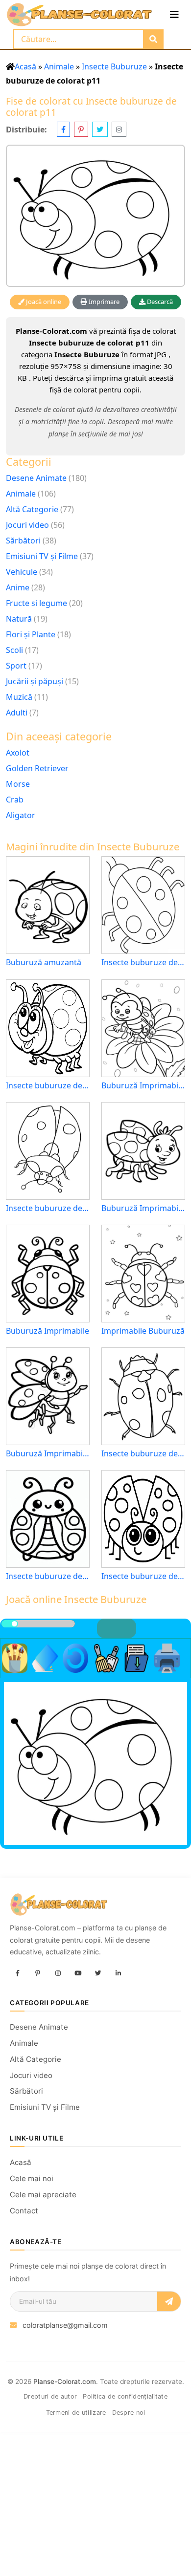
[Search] (153, 39)
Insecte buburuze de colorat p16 (143, 1454)
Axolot (18, 753)
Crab (15, 800)
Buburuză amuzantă (44, 963)
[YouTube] (78, 1974)
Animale (59, 66)
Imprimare (103, 302)
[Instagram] (58, 1974)
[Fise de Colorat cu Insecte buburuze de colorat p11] (95, 216)
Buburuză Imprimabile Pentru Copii (143, 1086)
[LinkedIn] (118, 1974)
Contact (24, 2211)
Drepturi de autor (50, 2396)
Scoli (14, 650)
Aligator (21, 815)
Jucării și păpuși (35, 681)
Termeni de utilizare (76, 2413)
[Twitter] (98, 1974)
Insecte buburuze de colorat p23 (143, 1576)
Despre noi (129, 2413)
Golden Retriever (37, 768)
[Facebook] (18, 1974)
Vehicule (22, 572)
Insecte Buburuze (114, 66)
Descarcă (159, 302)
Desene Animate (36, 478)
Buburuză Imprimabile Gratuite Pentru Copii (48, 1454)
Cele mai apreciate (43, 2195)
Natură (19, 619)
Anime (18, 587)
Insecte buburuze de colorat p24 (48, 1086)
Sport (16, 666)
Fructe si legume (36, 603)
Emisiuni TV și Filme (42, 556)
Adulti (17, 713)
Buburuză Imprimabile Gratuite (143, 1208)
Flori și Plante (31, 634)
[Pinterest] (38, 1974)
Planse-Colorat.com (65, 2381)
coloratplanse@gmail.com (65, 2325)
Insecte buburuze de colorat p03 (143, 963)
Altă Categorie (32, 509)
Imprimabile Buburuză (143, 1331)
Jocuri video (27, 525)
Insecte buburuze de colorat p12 (48, 1208)
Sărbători (23, 541)
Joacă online (43, 302)
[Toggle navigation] (174, 15)
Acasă (25, 66)
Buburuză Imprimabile (48, 1331)
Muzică (19, 697)
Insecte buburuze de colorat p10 (48, 1576)
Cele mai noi (32, 2178)
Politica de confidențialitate (125, 2396)
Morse (18, 784)
